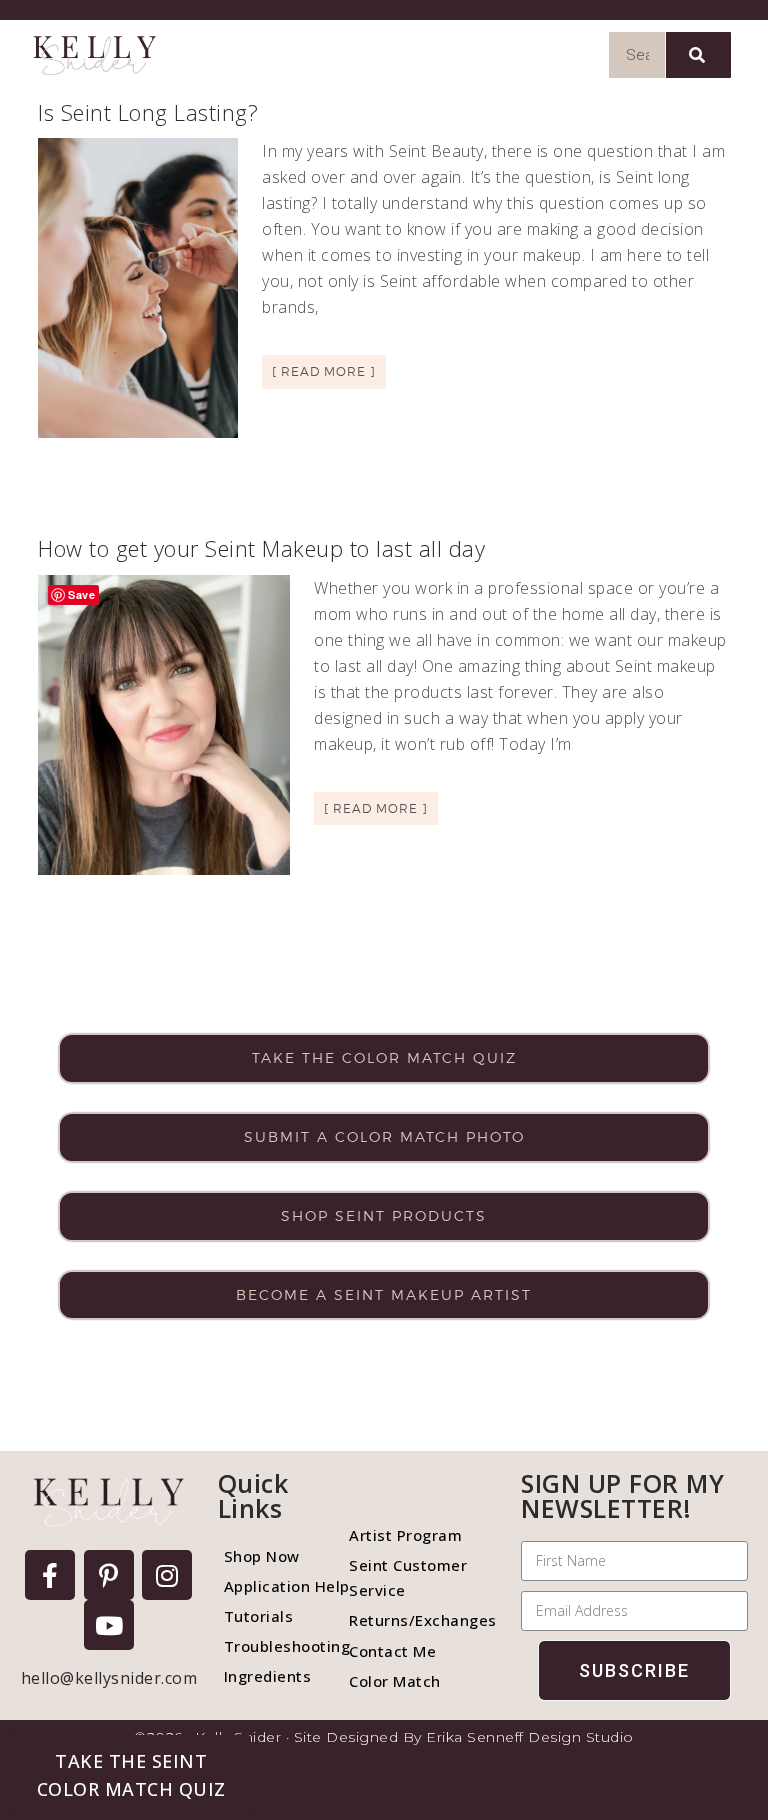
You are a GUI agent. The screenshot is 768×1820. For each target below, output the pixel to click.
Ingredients (268, 1676)
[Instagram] (167, 1575)
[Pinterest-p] (109, 1575)
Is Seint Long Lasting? (148, 112)
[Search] (698, 55)
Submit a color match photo (384, 1136)
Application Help (277, 1586)
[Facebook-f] (50, 1575)
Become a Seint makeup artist (384, 1294)
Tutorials (259, 1616)
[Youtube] (109, 1625)
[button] (131, 1775)
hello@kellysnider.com (109, 1678)
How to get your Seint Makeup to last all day (261, 548)
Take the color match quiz (384, 1057)
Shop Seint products (384, 1215)
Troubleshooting (277, 1646)
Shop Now (262, 1556)
